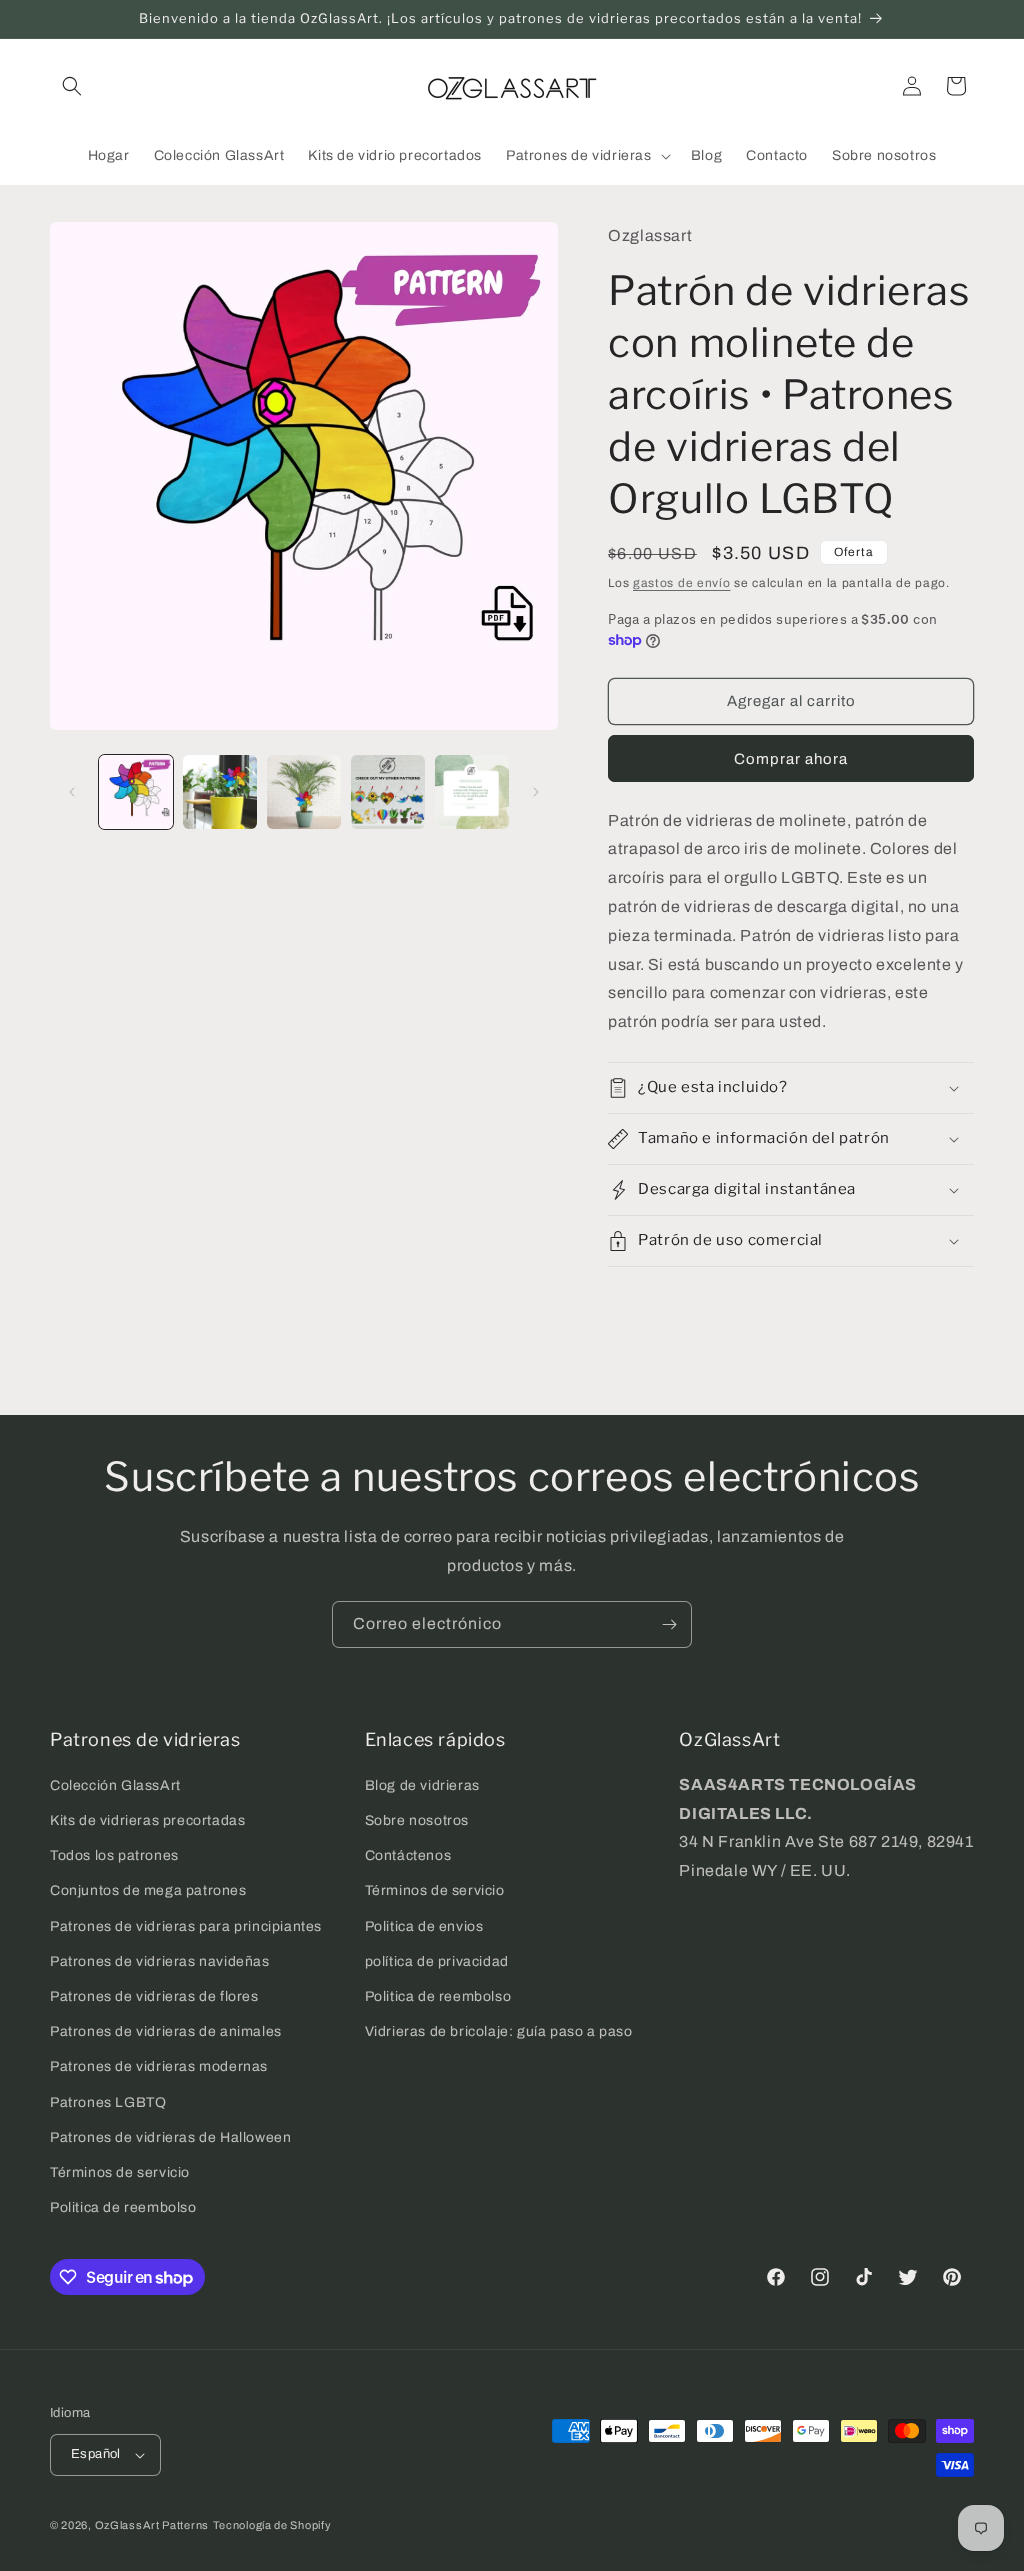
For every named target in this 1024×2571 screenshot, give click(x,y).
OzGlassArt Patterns (152, 2525)
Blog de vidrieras (422, 1785)
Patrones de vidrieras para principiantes (186, 1926)
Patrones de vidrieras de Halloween (170, 2137)
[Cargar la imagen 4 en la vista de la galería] (388, 792)
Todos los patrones (114, 1855)
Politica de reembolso (123, 2207)
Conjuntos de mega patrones (148, 1890)
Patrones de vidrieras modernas (159, 2066)
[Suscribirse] (669, 1624)
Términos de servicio (120, 2172)
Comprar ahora (791, 759)
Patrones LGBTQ (108, 2102)
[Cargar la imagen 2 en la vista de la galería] (220, 792)
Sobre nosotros (417, 1820)
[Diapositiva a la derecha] (536, 792)
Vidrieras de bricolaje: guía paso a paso (499, 2031)
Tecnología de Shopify (272, 2525)
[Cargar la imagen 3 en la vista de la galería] (304, 792)
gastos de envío (682, 583)
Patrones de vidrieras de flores (154, 1996)
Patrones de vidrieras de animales (166, 2031)
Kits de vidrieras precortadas (147, 1820)
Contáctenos (408, 1855)
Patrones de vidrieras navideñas (160, 1961)
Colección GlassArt (115, 1785)
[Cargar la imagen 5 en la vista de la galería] (472, 792)
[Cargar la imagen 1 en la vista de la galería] (136, 792)
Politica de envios (424, 1926)
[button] (72, 86)
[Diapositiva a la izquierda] (72, 792)
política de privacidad (437, 1961)
